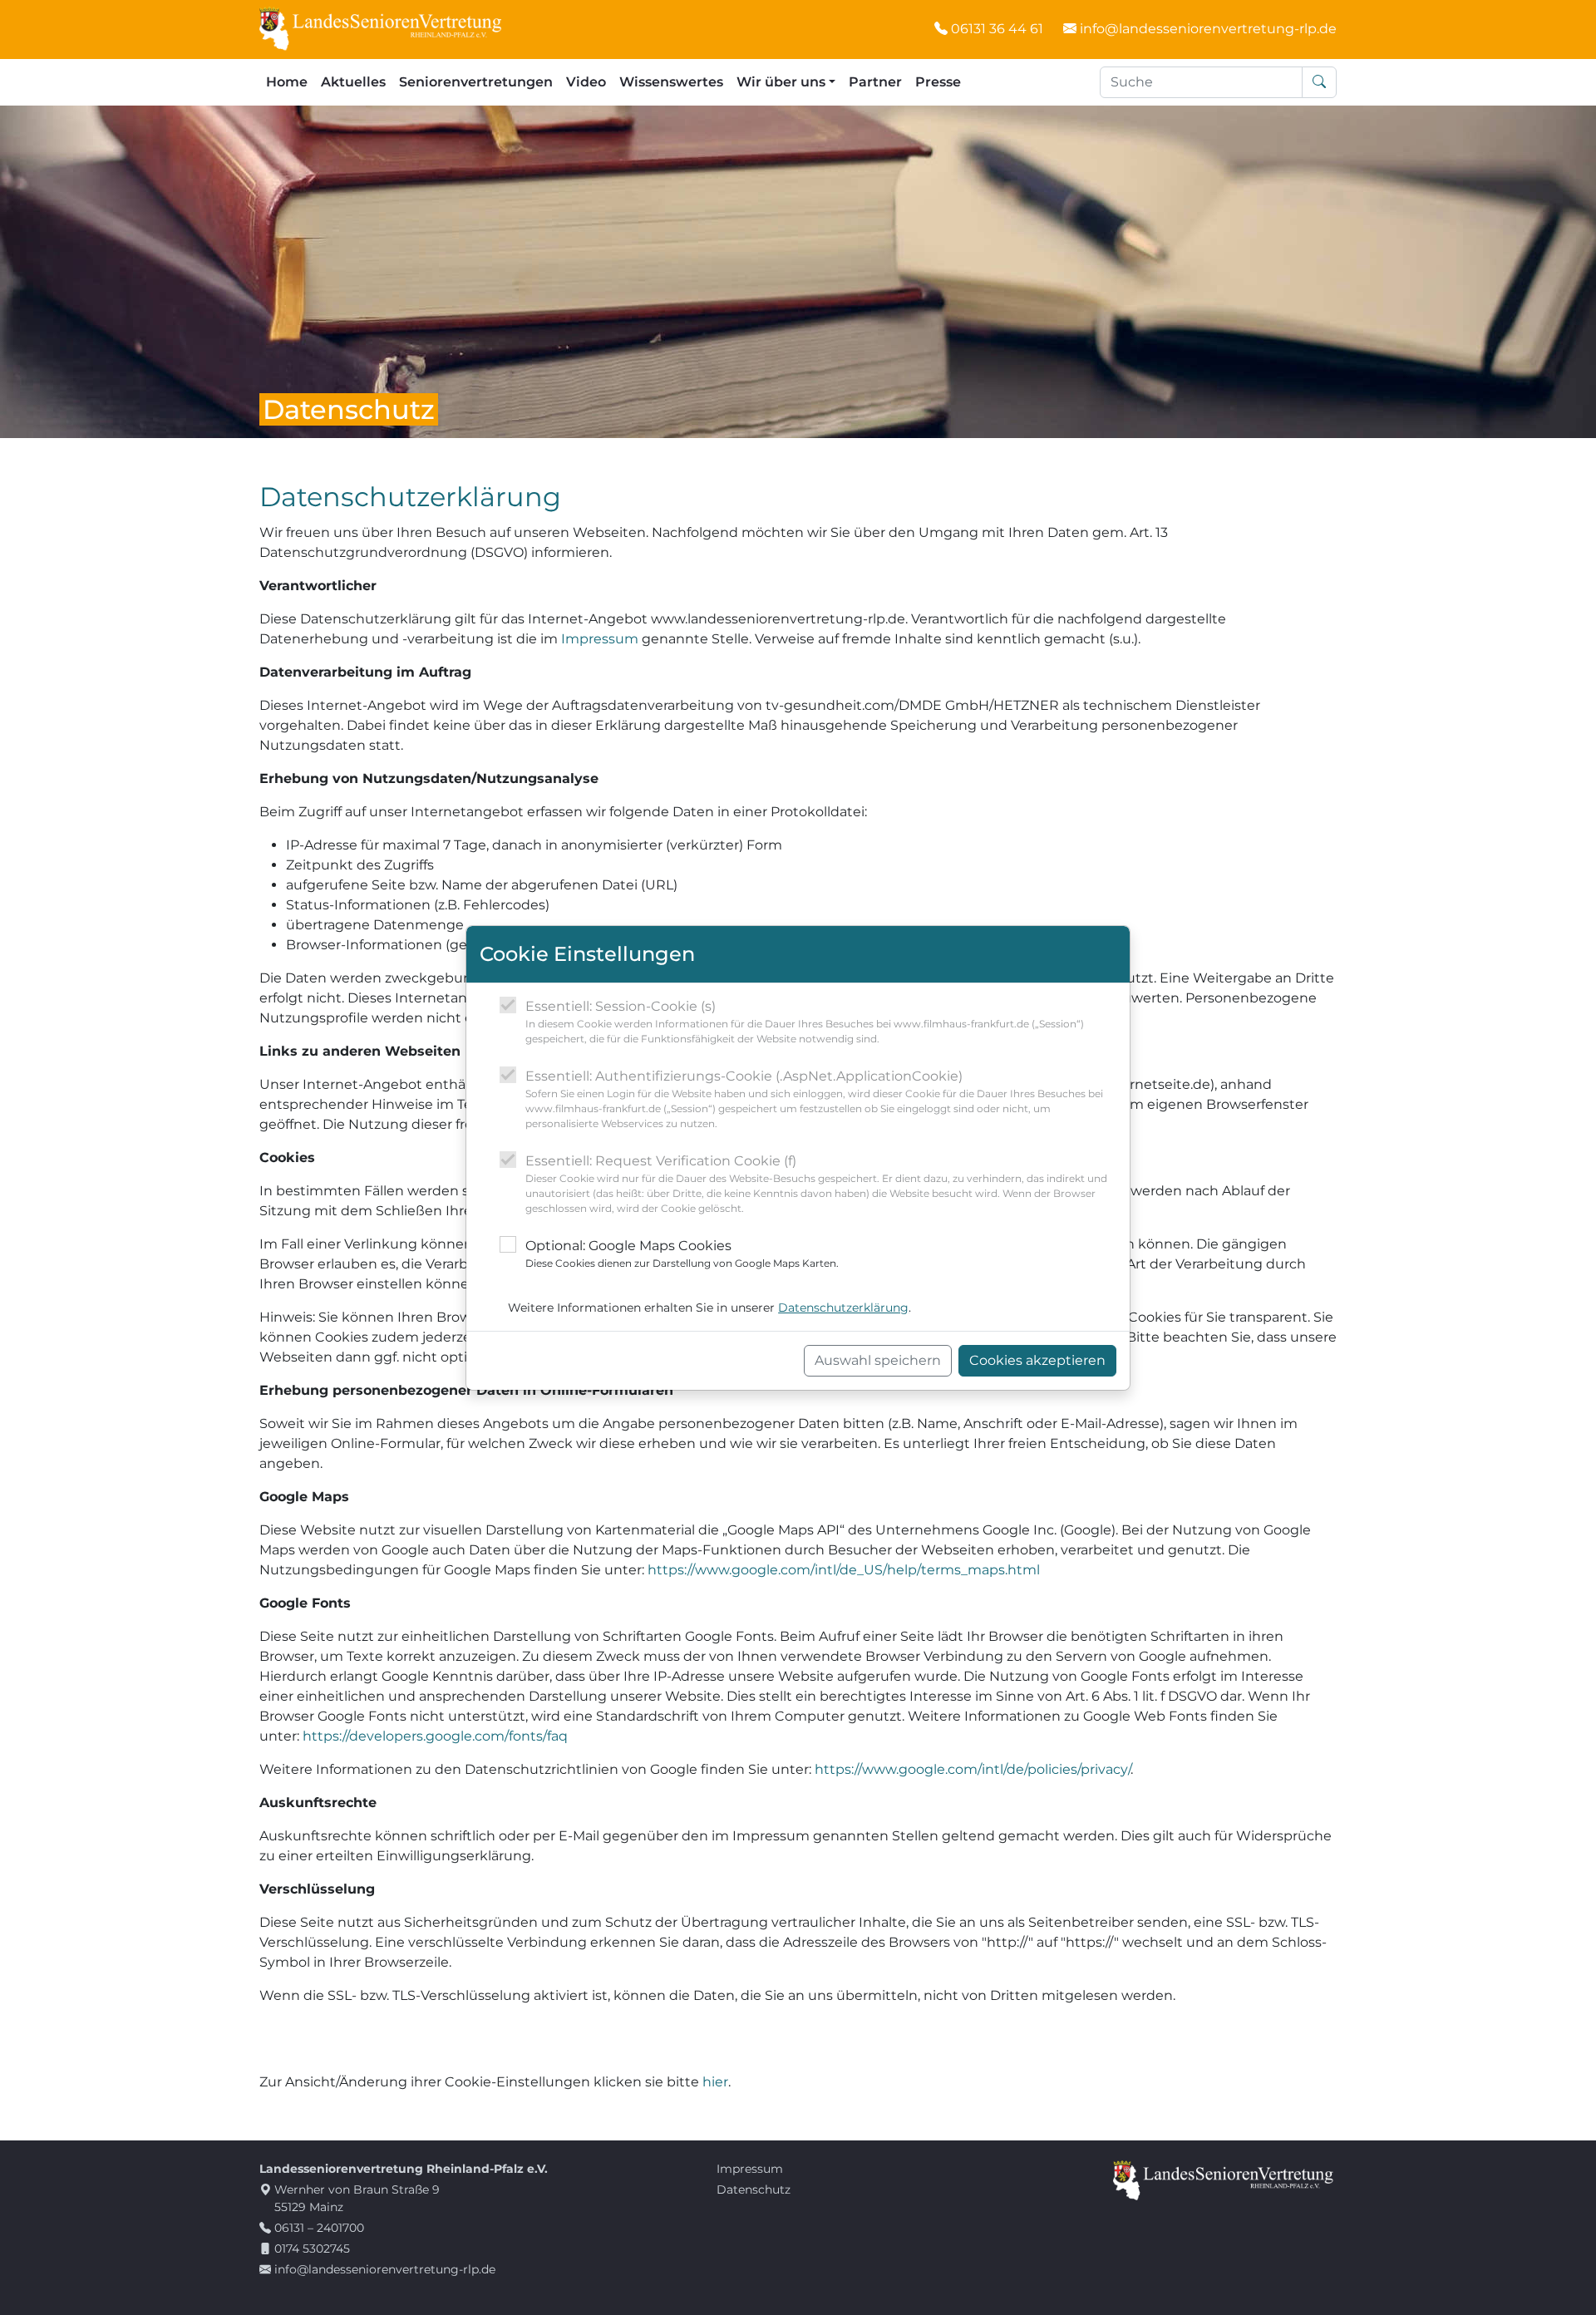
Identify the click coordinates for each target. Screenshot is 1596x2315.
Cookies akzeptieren (1037, 1360)
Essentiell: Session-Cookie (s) (805, 1022)
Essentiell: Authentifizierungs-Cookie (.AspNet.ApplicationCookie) (814, 1099)
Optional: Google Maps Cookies (682, 1254)
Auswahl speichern (878, 1360)
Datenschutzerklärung (843, 1308)
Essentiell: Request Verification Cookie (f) (816, 1184)
